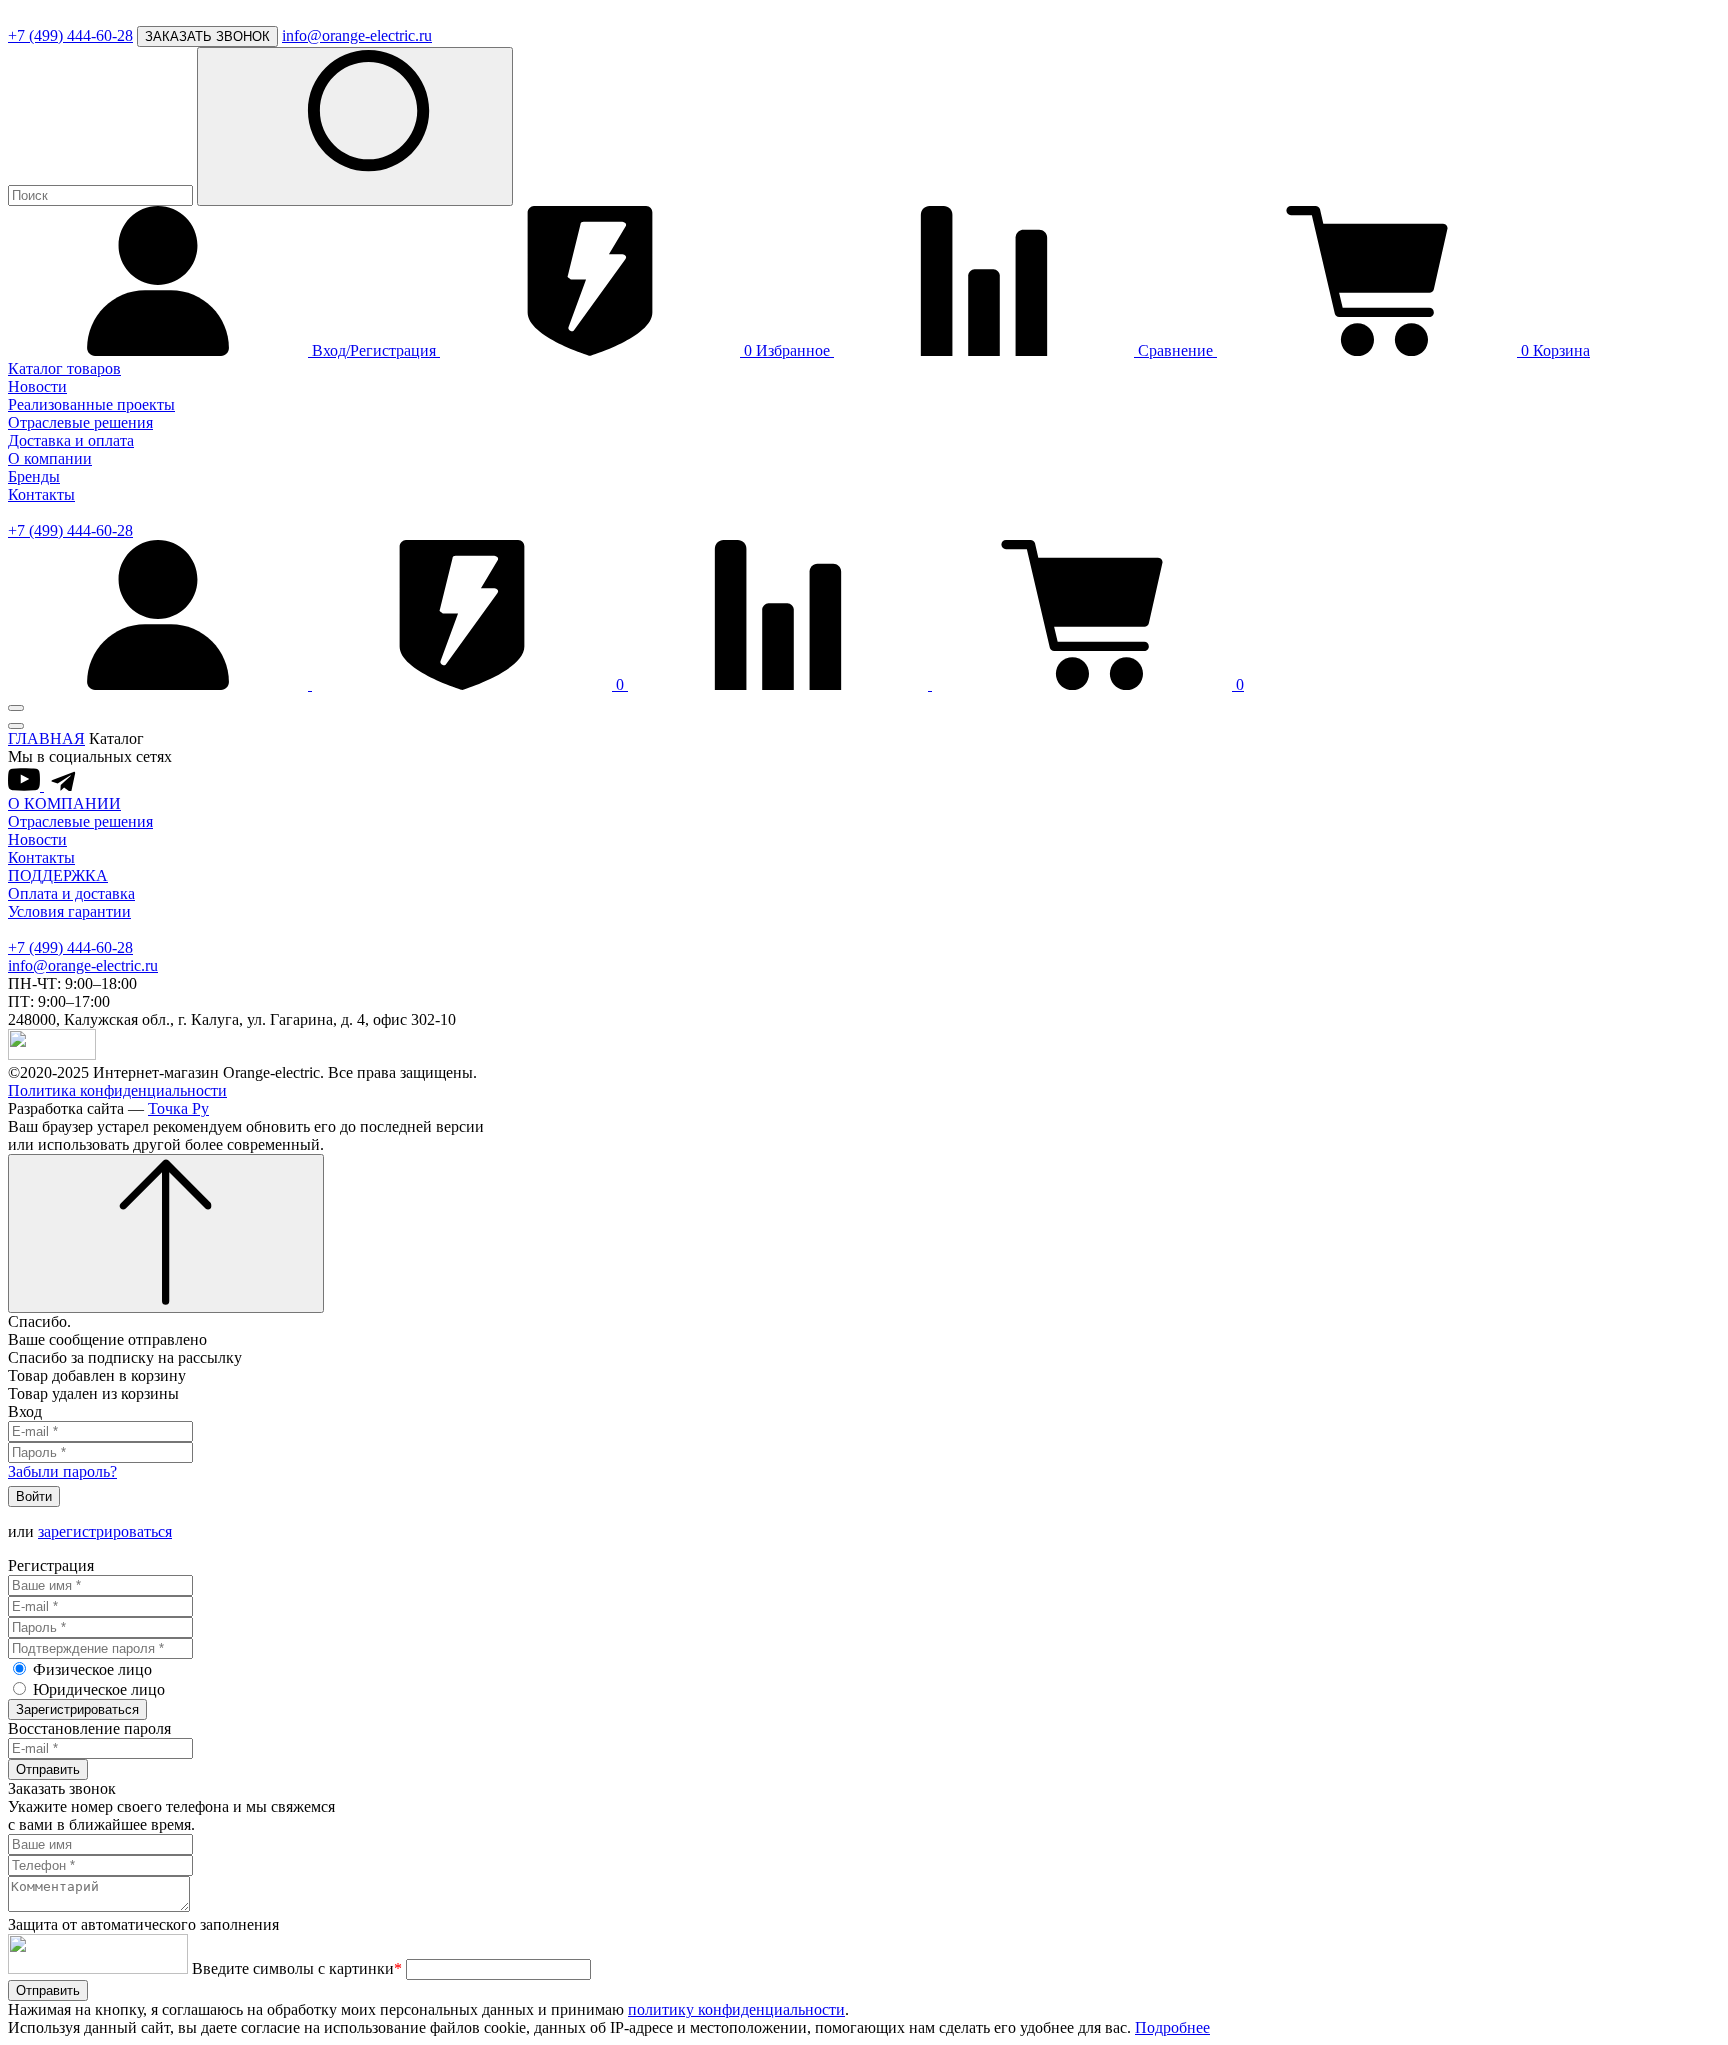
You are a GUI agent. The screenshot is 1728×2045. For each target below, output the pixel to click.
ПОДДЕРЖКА (58, 875)
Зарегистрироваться (77, 1709)
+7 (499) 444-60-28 (70, 35)
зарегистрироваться (105, 1531)
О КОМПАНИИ (64, 803)
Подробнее (1172, 2027)
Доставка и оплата (71, 440)
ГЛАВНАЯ (46, 738)
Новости (37, 386)
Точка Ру (178, 1108)
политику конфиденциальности (736, 2009)
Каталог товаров (64, 368)
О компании (50, 458)
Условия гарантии (69, 911)
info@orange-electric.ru (357, 35)
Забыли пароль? (62, 1471)
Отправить (48, 1769)
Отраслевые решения (80, 422)
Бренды (34, 476)
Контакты (41, 494)
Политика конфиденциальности (117, 1090)
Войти (34, 1496)
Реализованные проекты (91, 404)
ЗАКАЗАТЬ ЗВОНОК (207, 36)
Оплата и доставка (71, 893)
